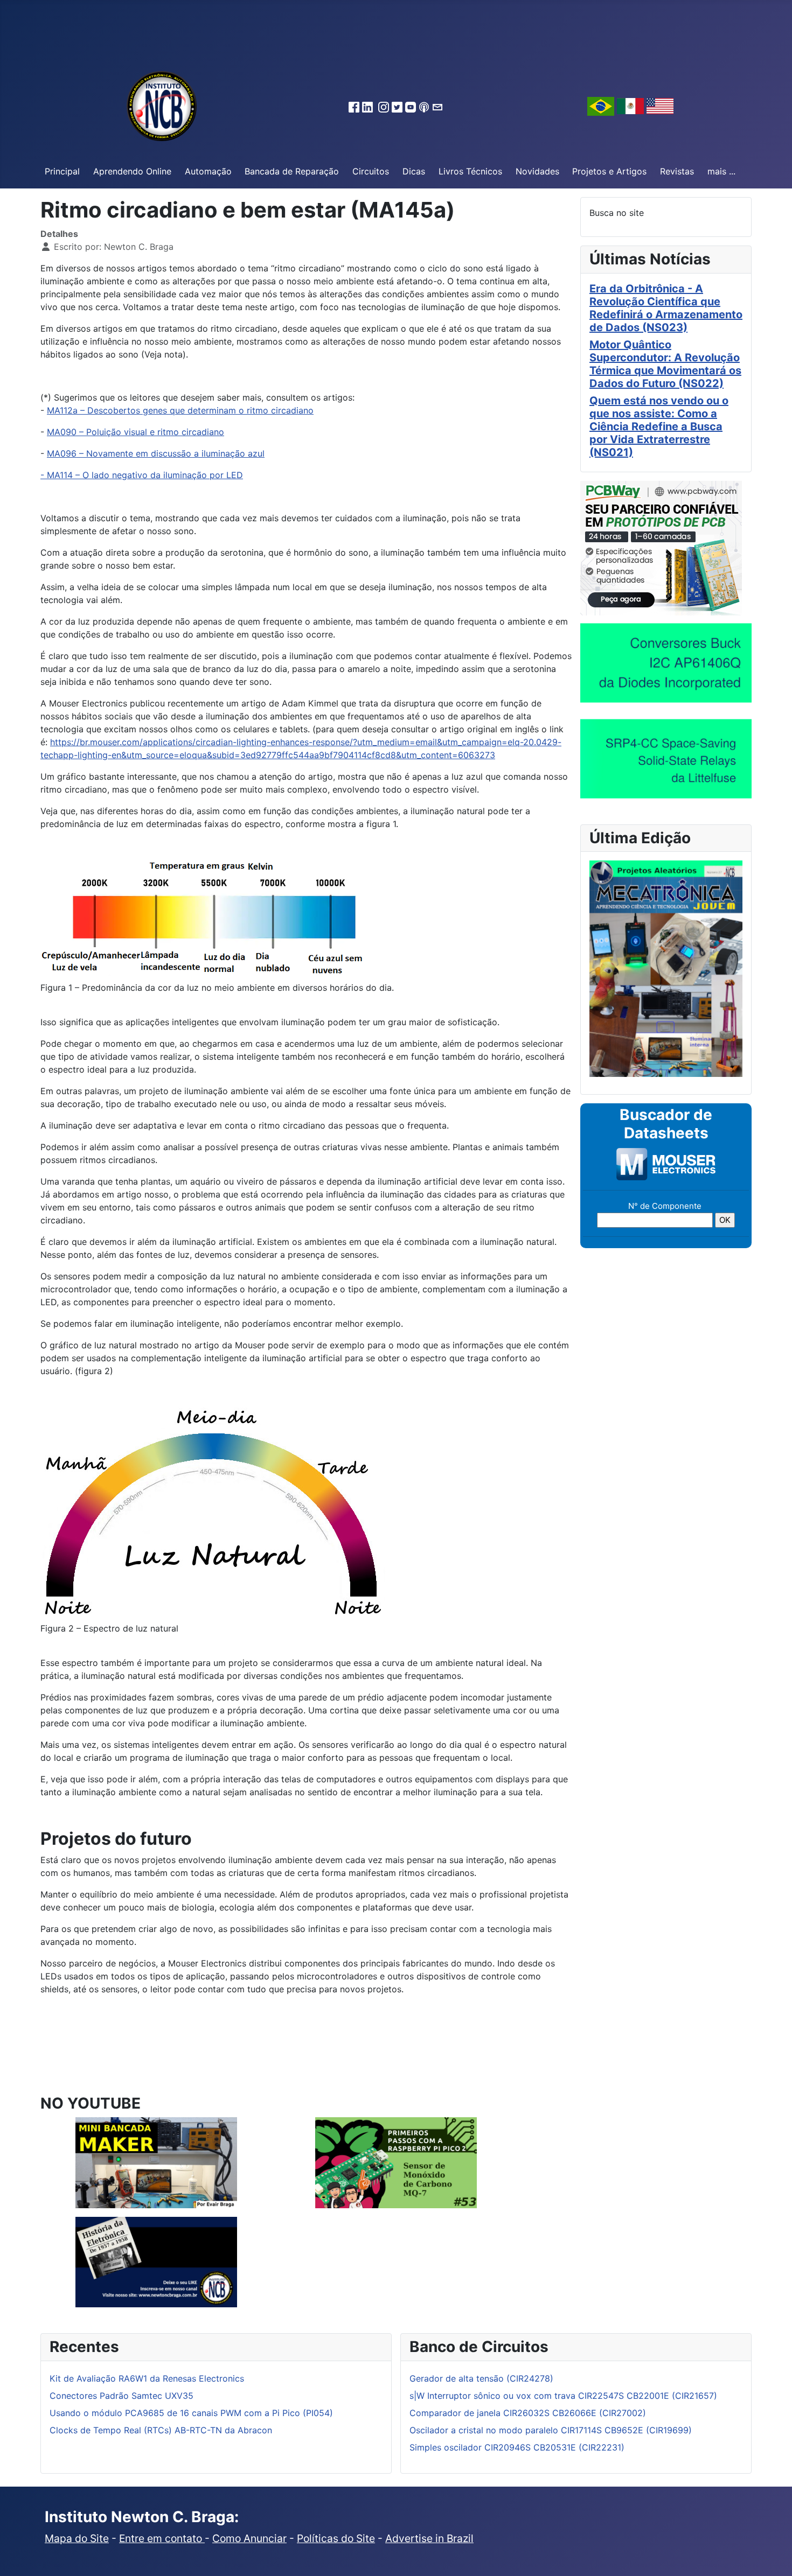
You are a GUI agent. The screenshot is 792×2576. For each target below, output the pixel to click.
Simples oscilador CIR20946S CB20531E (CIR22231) (517, 2447)
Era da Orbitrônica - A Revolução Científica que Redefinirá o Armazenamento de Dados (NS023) (666, 308)
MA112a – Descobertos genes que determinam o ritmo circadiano (180, 410)
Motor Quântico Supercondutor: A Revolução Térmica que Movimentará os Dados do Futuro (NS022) (665, 364)
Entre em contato (162, 2538)
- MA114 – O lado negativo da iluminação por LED (142, 475)
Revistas (677, 171)
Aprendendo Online (132, 171)
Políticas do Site (336, 2538)
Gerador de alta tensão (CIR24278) (481, 2378)
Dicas (414, 171)
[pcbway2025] (661, 547)
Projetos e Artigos (609, 171)
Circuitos (371, 171)
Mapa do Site (77, 2538)
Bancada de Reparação (292, 171)
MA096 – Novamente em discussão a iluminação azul (156, 453)
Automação (208, 171)
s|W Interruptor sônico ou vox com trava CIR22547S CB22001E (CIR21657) (563, 2396)
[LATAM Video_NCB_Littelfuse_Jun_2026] (666, 758)
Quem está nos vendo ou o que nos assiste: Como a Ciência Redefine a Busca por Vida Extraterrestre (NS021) (659, 426)
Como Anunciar (249, 2538)
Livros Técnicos (470, 171)
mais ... (721, 171)
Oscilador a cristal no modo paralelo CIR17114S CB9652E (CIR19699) (551, 2430)
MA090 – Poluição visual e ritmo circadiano (136, 432)
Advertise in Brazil (429, 2538)
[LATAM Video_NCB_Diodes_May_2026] (666, 662)
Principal (62, 171)
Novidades (537, 171)
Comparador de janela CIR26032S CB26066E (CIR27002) (528, 2413)
